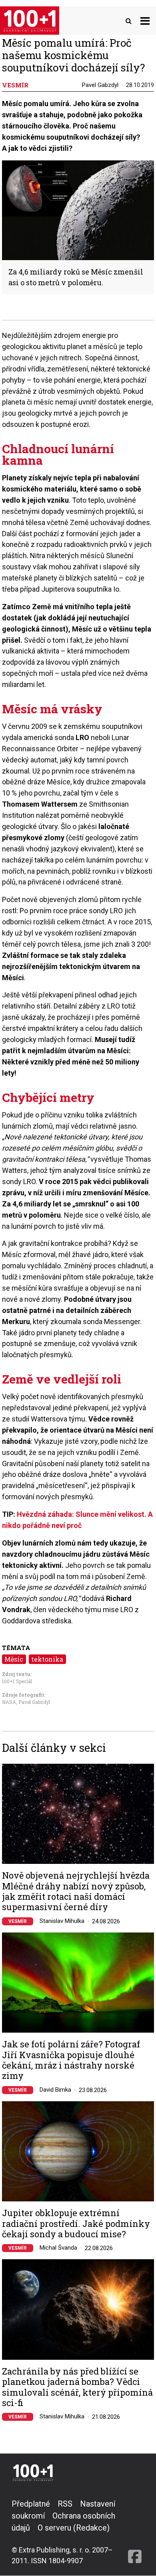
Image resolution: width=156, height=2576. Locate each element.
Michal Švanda (58, 2248)
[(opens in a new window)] (135, 2532)
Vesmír (18, 1921)
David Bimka (55, 2090)
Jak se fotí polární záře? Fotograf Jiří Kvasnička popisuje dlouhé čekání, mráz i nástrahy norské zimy (71, 2060)
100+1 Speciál (17, 1681)
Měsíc (14, 1659)
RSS (65, 2504)
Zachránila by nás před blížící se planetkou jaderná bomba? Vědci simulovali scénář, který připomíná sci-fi (77, 2387)
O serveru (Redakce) (74, 2528)
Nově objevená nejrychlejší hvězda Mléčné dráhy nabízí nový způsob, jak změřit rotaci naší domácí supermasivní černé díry (76, 1891)
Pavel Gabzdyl (100, 85)
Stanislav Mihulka (62, 1921)
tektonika (47, 1659)
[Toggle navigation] (145, 21)
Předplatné (31, 2504)
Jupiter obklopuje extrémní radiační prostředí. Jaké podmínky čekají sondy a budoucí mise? (76, 2224)
